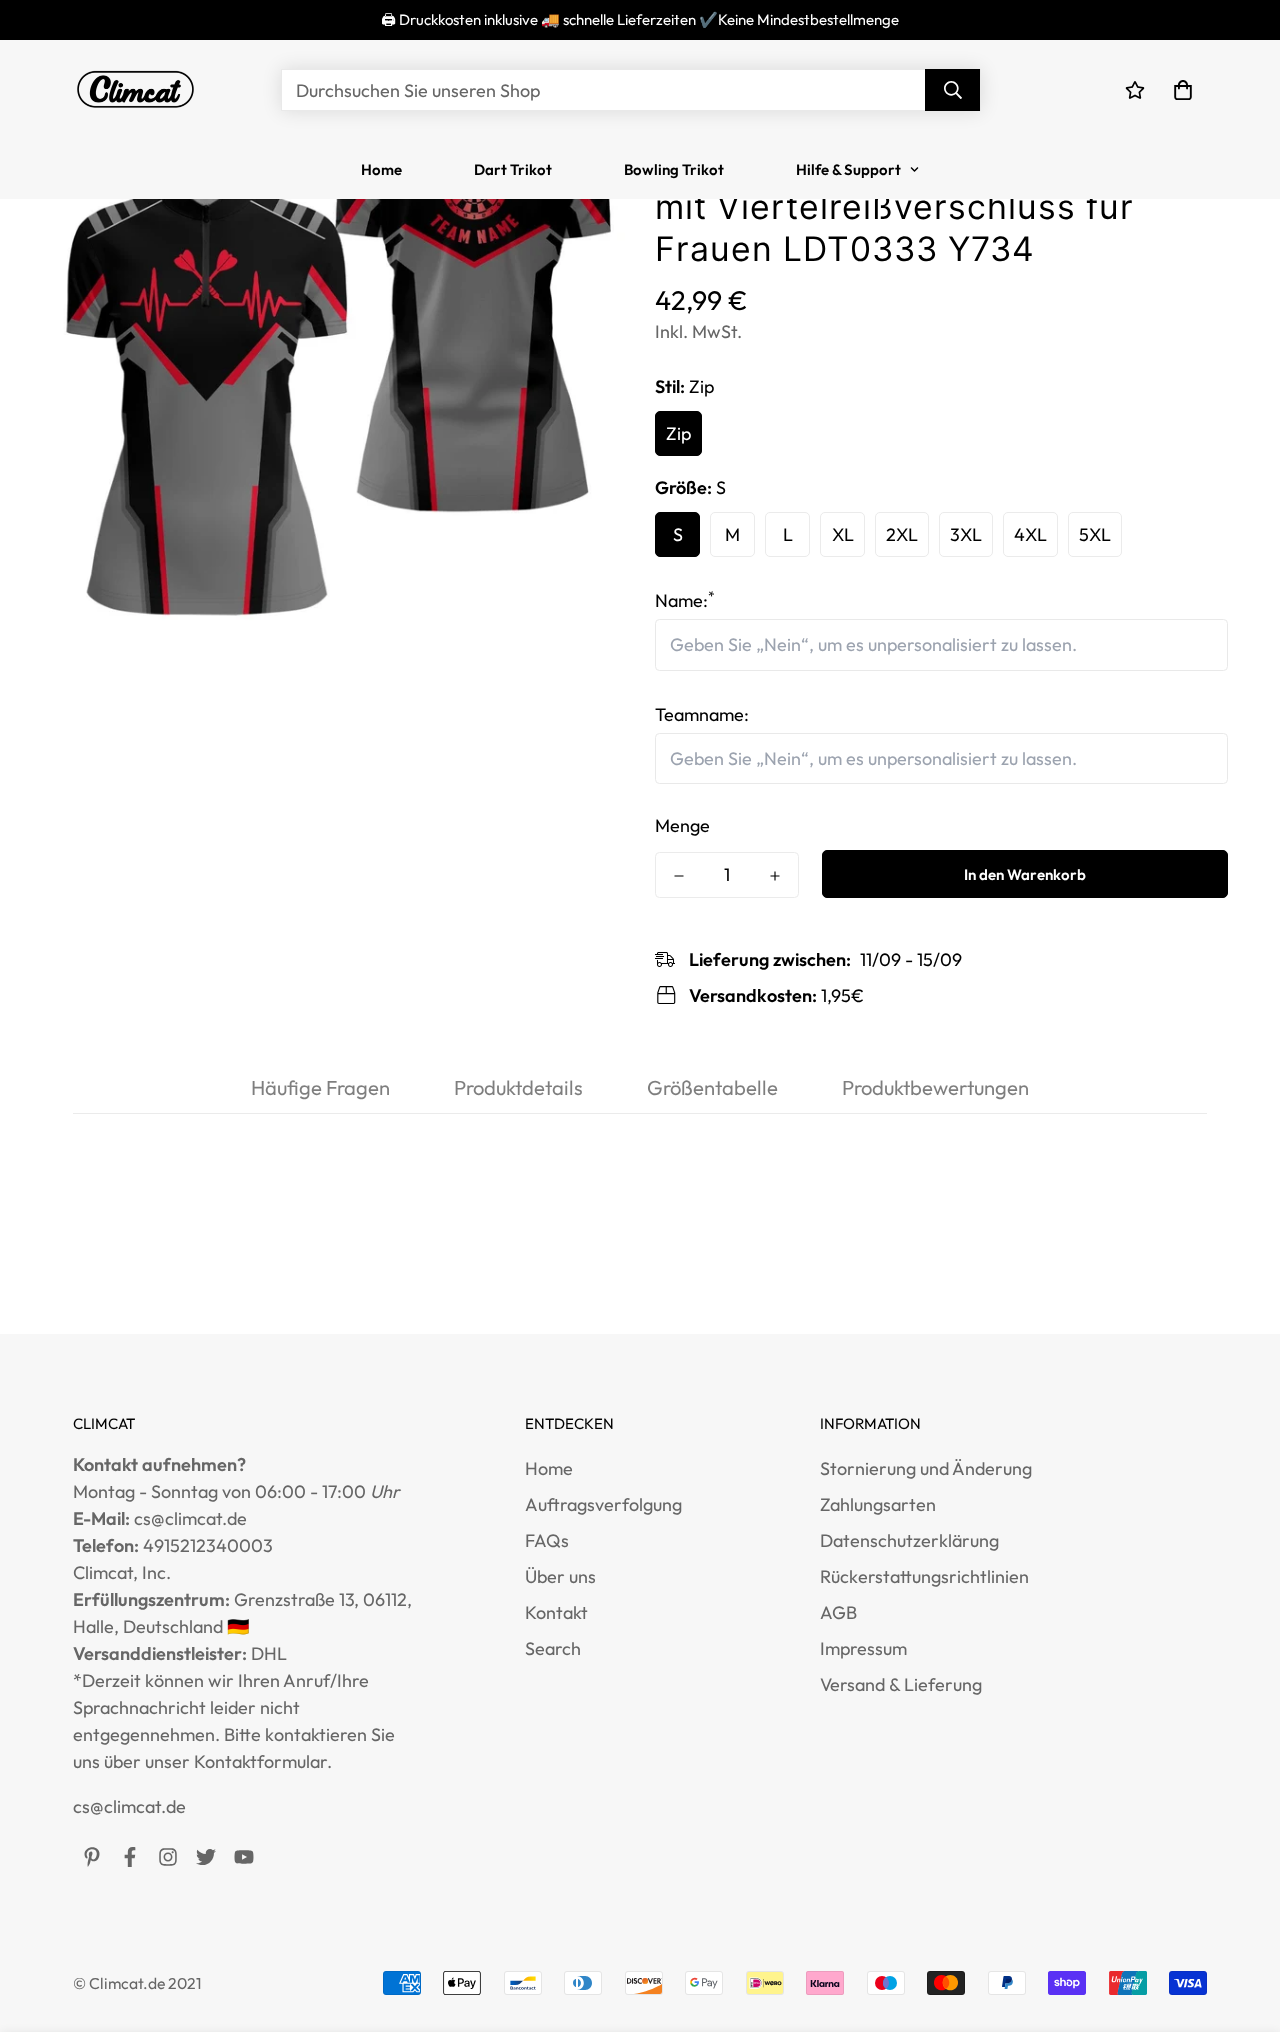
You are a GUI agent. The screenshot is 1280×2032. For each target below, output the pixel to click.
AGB (838, 1612)
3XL (966, 534)
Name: (685, 600)
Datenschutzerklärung (909, 1540)
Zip (678, 433)
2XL (902, 534)
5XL (1095, 534)
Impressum (863, 1648)
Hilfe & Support (848, 169)
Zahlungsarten (878, 1504)
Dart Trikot (513, 169)
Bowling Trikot (674, 169)
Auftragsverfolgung (603, 1504)
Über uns (560, 1576)
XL (843, 534)
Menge (682, 825)
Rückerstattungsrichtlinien (924, 1576)
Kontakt (556, 1612)
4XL (1030, 534)
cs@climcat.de (129, 1806)
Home (381, 169)
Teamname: (702, 714)
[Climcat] (135, 90)
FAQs (547, 1540)
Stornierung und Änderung (926, 1468)
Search (553, 1648)
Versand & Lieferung (901, 1684)
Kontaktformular (260, 1761)
